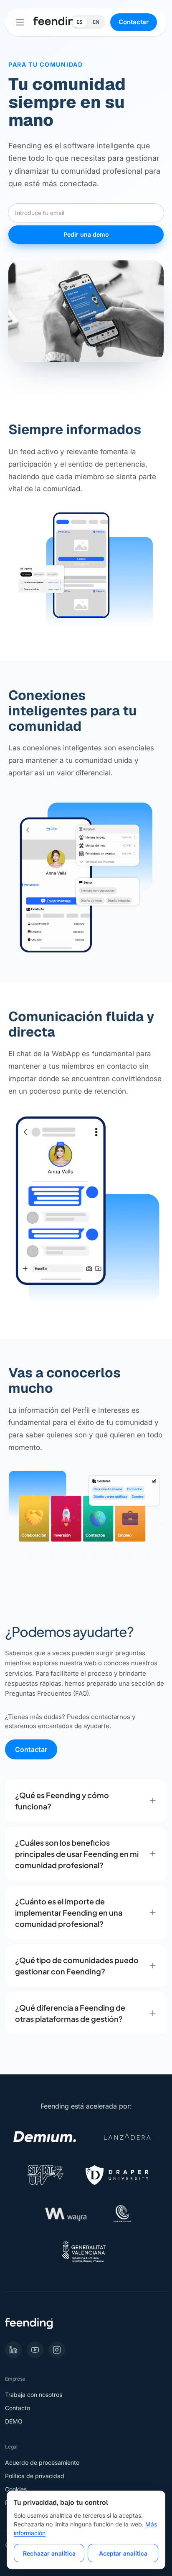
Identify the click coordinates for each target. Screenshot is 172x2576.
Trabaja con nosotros (34, 2395)
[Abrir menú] (20, 22)
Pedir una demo (86, 234)
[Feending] (57, 22)
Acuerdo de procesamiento (42, 2462)
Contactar (134, 22)
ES (80, 22)
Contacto (18, 2408)
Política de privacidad (35, 2476)
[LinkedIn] (13, 2350)
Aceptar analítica (123, 2553)
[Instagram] (57, 2350)
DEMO (14, 2421)
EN (96, 22)
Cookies (16, 2489)
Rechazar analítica (49, 2553)
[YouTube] (35, 2350)
